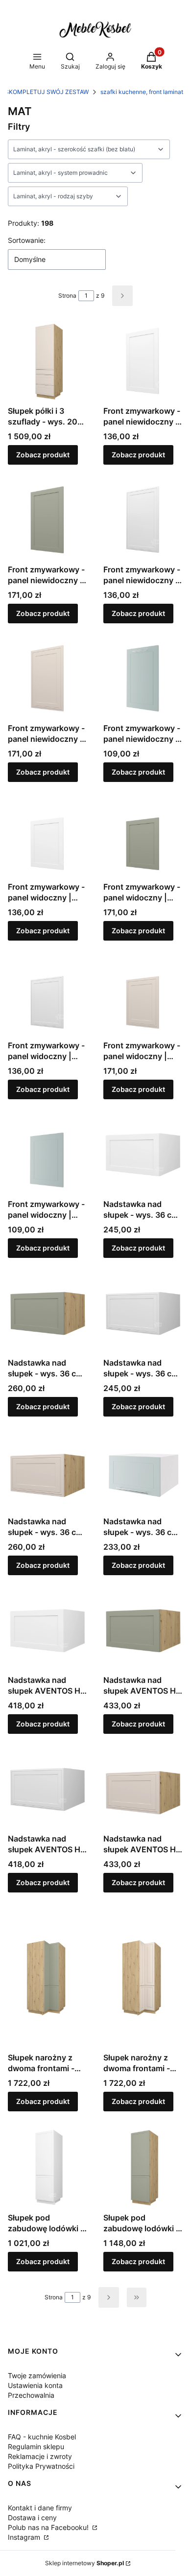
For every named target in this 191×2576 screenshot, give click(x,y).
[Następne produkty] (109, 2297)
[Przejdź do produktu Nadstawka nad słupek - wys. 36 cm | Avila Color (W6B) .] (48, 1313)
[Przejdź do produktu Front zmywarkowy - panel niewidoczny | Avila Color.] (48, 520)
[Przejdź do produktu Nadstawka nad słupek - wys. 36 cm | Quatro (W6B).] (143, 1472)
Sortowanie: (27, 240)
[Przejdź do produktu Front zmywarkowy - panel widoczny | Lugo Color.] (143, 996)
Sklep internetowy (84, 2563)
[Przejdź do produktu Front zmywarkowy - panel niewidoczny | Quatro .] (143, 679)
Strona (67, 295)
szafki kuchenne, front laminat (142, 92)
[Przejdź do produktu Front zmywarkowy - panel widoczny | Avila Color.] (143, 838)
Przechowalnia (31, 2395)
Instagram (25, 2537)
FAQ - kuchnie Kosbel (42, 2437)
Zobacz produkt (43, 455)
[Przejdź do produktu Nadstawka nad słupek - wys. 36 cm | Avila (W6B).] (143, 1155)
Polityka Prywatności (41, 2466)
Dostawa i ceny (32, 2517)
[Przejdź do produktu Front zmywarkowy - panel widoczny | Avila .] (48, 838)
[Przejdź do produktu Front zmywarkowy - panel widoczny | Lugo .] (48, 996)
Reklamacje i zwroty (40, 2456)
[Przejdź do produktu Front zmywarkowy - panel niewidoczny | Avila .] (143, 362)
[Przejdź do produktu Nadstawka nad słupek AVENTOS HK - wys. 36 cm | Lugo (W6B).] (48, 1789)
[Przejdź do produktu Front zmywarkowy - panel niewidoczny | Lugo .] (143, 520)
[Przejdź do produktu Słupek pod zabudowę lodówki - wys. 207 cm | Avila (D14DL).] (48, 2168)
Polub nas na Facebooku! (49, 2527)
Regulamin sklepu (36, 2446)
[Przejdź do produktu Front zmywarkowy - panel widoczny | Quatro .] (48, 1155)
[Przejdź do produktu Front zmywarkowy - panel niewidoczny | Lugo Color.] (48, 679)
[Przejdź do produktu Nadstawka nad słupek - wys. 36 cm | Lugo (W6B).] (143, 1313)
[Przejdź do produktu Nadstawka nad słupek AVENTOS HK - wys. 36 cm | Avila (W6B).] (48, 1631)
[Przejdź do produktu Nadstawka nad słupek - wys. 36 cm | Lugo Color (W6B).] (48, 1472)
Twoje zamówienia (37, 2375)
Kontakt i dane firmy (40, 2508)
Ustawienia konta (35, 2385)
